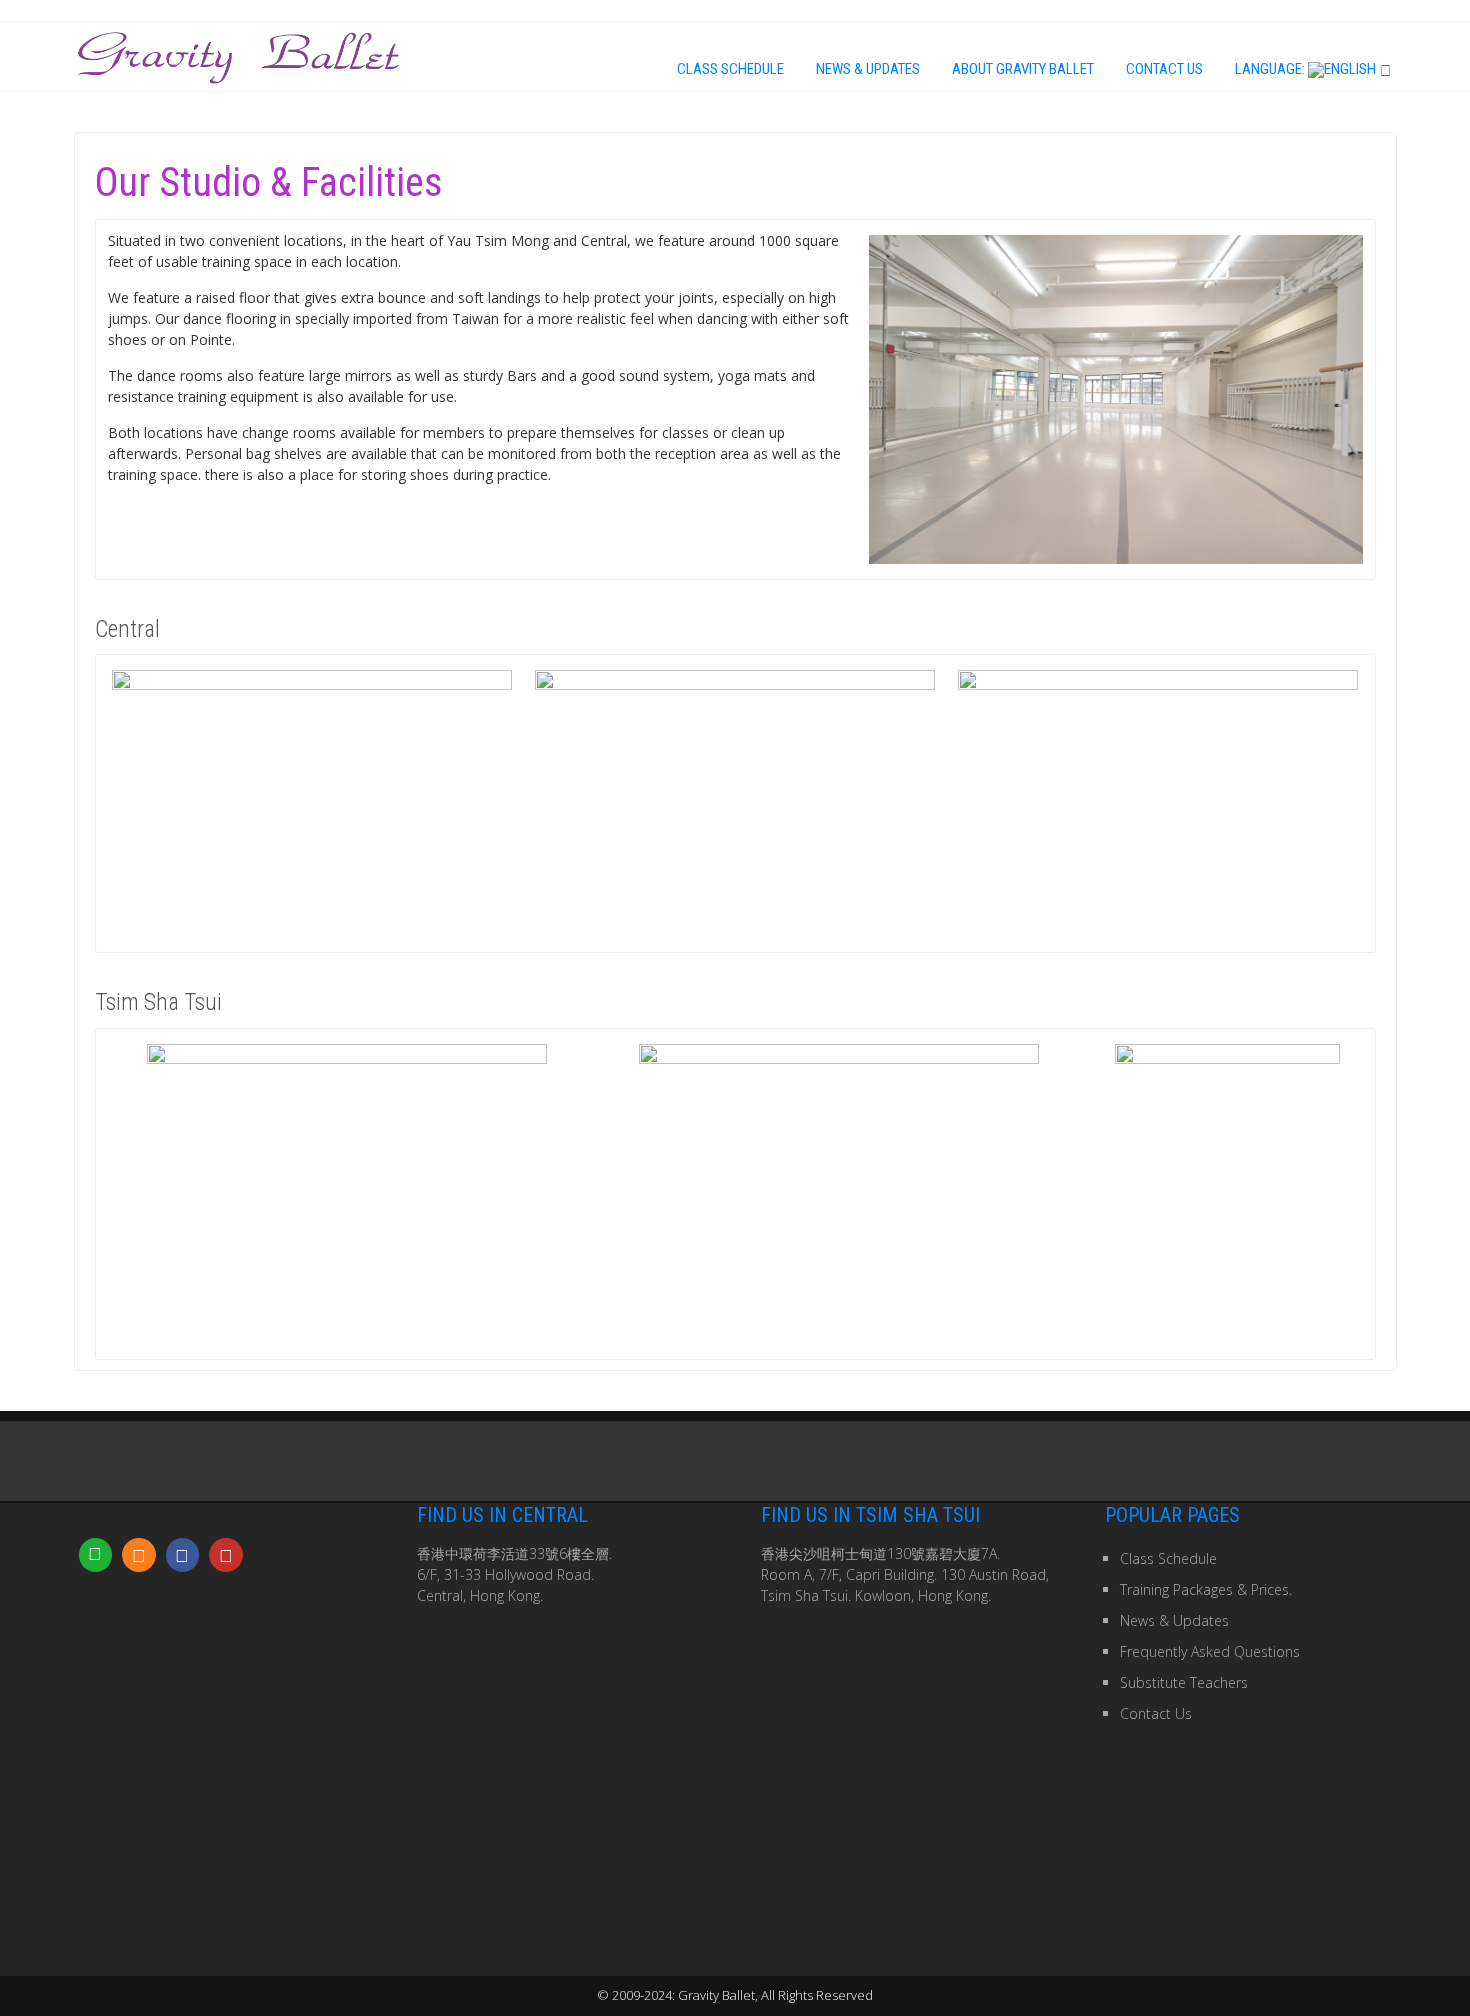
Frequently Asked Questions (1210, 1651)
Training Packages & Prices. (1206, 1589)
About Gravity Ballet (1023, 69)
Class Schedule (730, 69)
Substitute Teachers (1184, 1682)
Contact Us (1164, 69)
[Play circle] (226, 1555)
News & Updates (868, 69)
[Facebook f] (183, 1555)
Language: (1271, 69)
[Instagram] (139, 1555)
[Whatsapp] (96, 1555)
